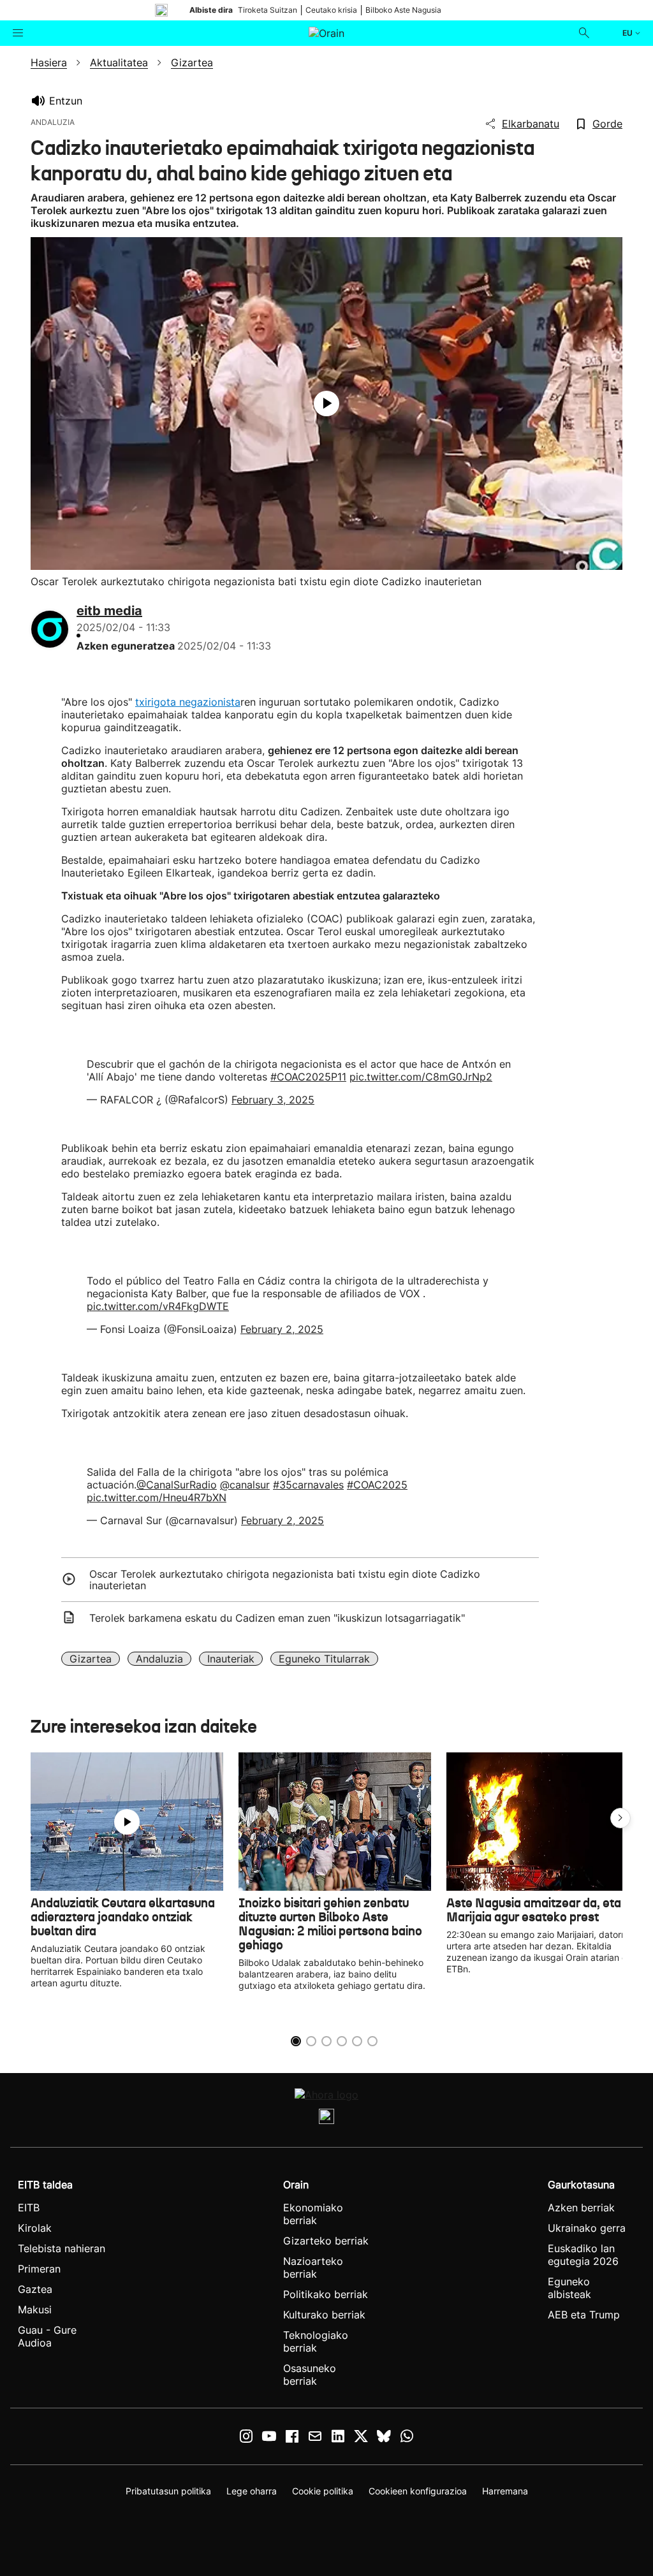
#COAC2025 (377, 1485)
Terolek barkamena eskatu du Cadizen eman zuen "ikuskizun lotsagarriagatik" (277, 1618)
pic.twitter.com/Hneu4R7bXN (157, 1497)
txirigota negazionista (188, 702)
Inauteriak (231, 1659)
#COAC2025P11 (308, 1077)
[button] (620, 1818)
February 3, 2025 (273, 1100)
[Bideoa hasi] (326, 404)
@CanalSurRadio (177, 1485)
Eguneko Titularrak (324, 1659)
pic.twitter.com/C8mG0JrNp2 (421, 1077)
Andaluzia (159, 1659)
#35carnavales (308, 1485)
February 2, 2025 (282, 1329)
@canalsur (245, 1485)
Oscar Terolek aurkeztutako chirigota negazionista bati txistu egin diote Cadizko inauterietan (285, 1580)
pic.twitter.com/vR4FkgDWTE (158, 1306)
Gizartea (91, 1659)
